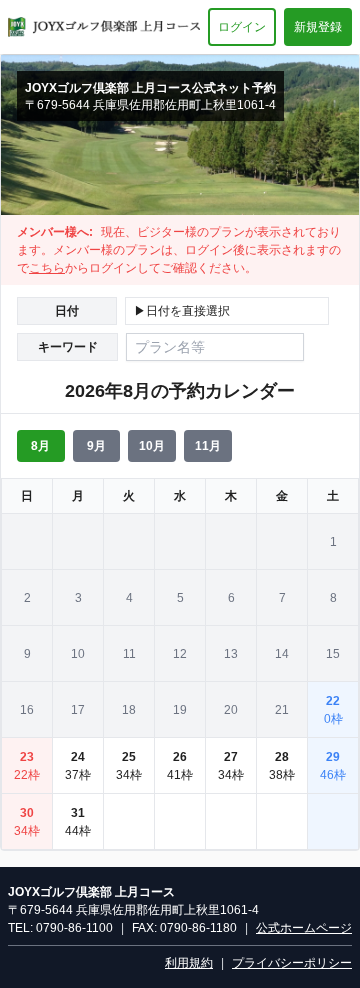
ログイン (242, 27)
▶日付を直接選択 (182, 311)
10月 (152, 446)
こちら (47, 268)
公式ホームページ (304, 928)
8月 (40, 446)
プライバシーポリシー (292, 963)
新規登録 (318, 27)
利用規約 (189, 963)
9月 (96, 446)
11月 (208, 446)
